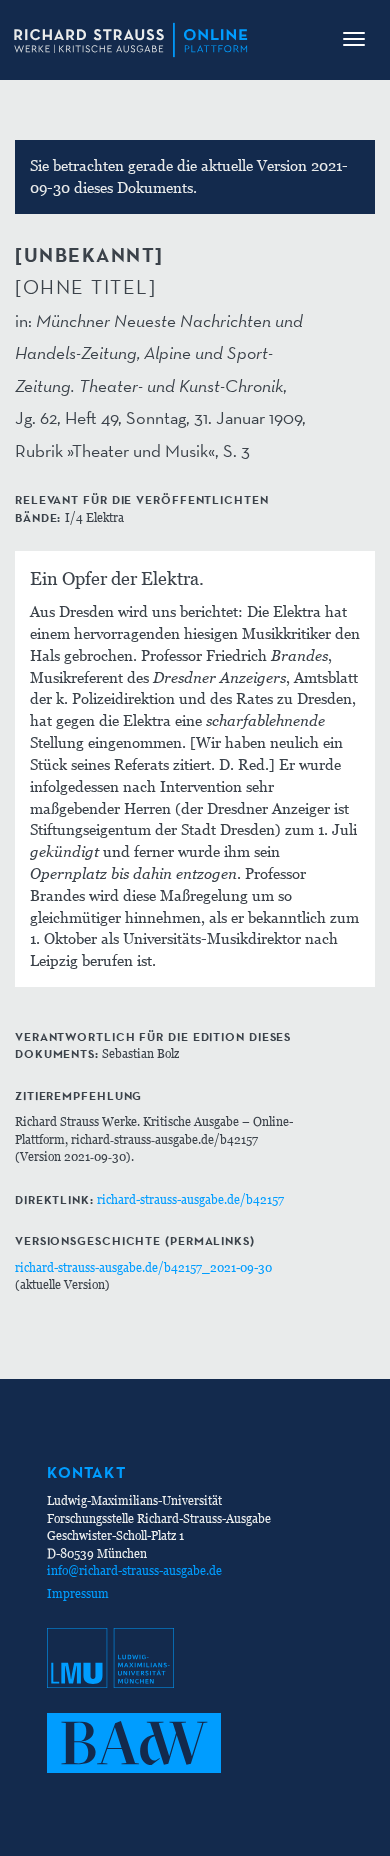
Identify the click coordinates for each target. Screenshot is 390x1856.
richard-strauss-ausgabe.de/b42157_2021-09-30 (143, 1267)
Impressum (78, 1593)
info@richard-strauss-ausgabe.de (134, 1570)
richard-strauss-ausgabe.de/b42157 (190, 1199)
